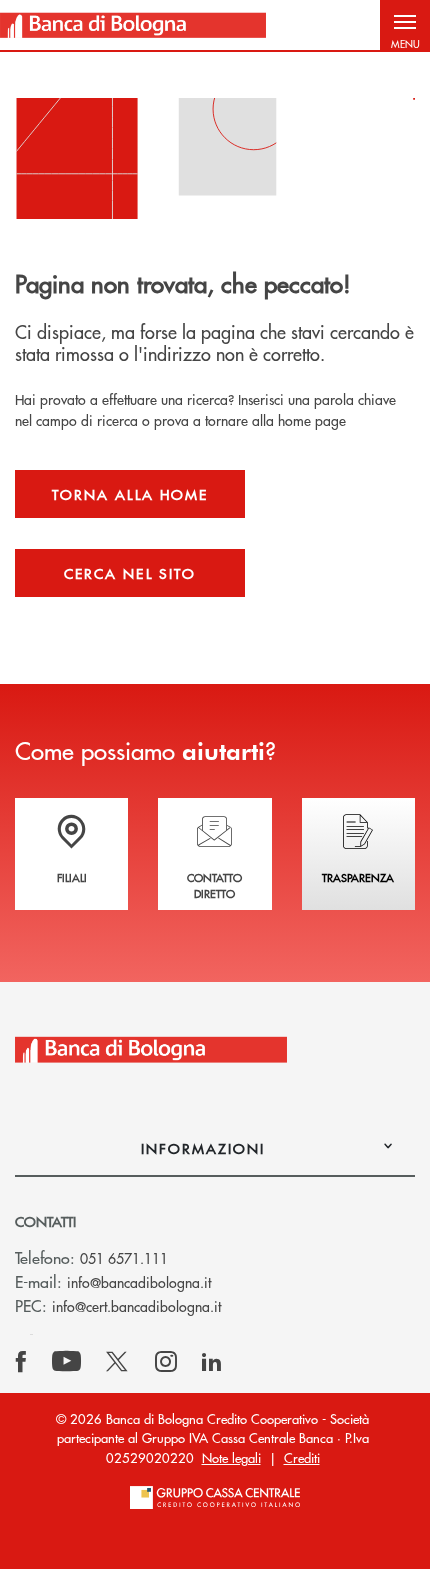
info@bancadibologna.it (139, 1282)
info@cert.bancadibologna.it (136, 1306)
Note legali (231, 1457)
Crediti (302, 1457)
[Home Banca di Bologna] (133, 25)
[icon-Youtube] (66, 1362)
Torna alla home (130, 494)
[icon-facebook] (21, 1362)
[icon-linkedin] (212, 1362)
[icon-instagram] (166, 1362)
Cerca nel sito (130, 573)
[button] (405, 25)
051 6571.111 (124, 1258)
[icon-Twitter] (119, 1362)
